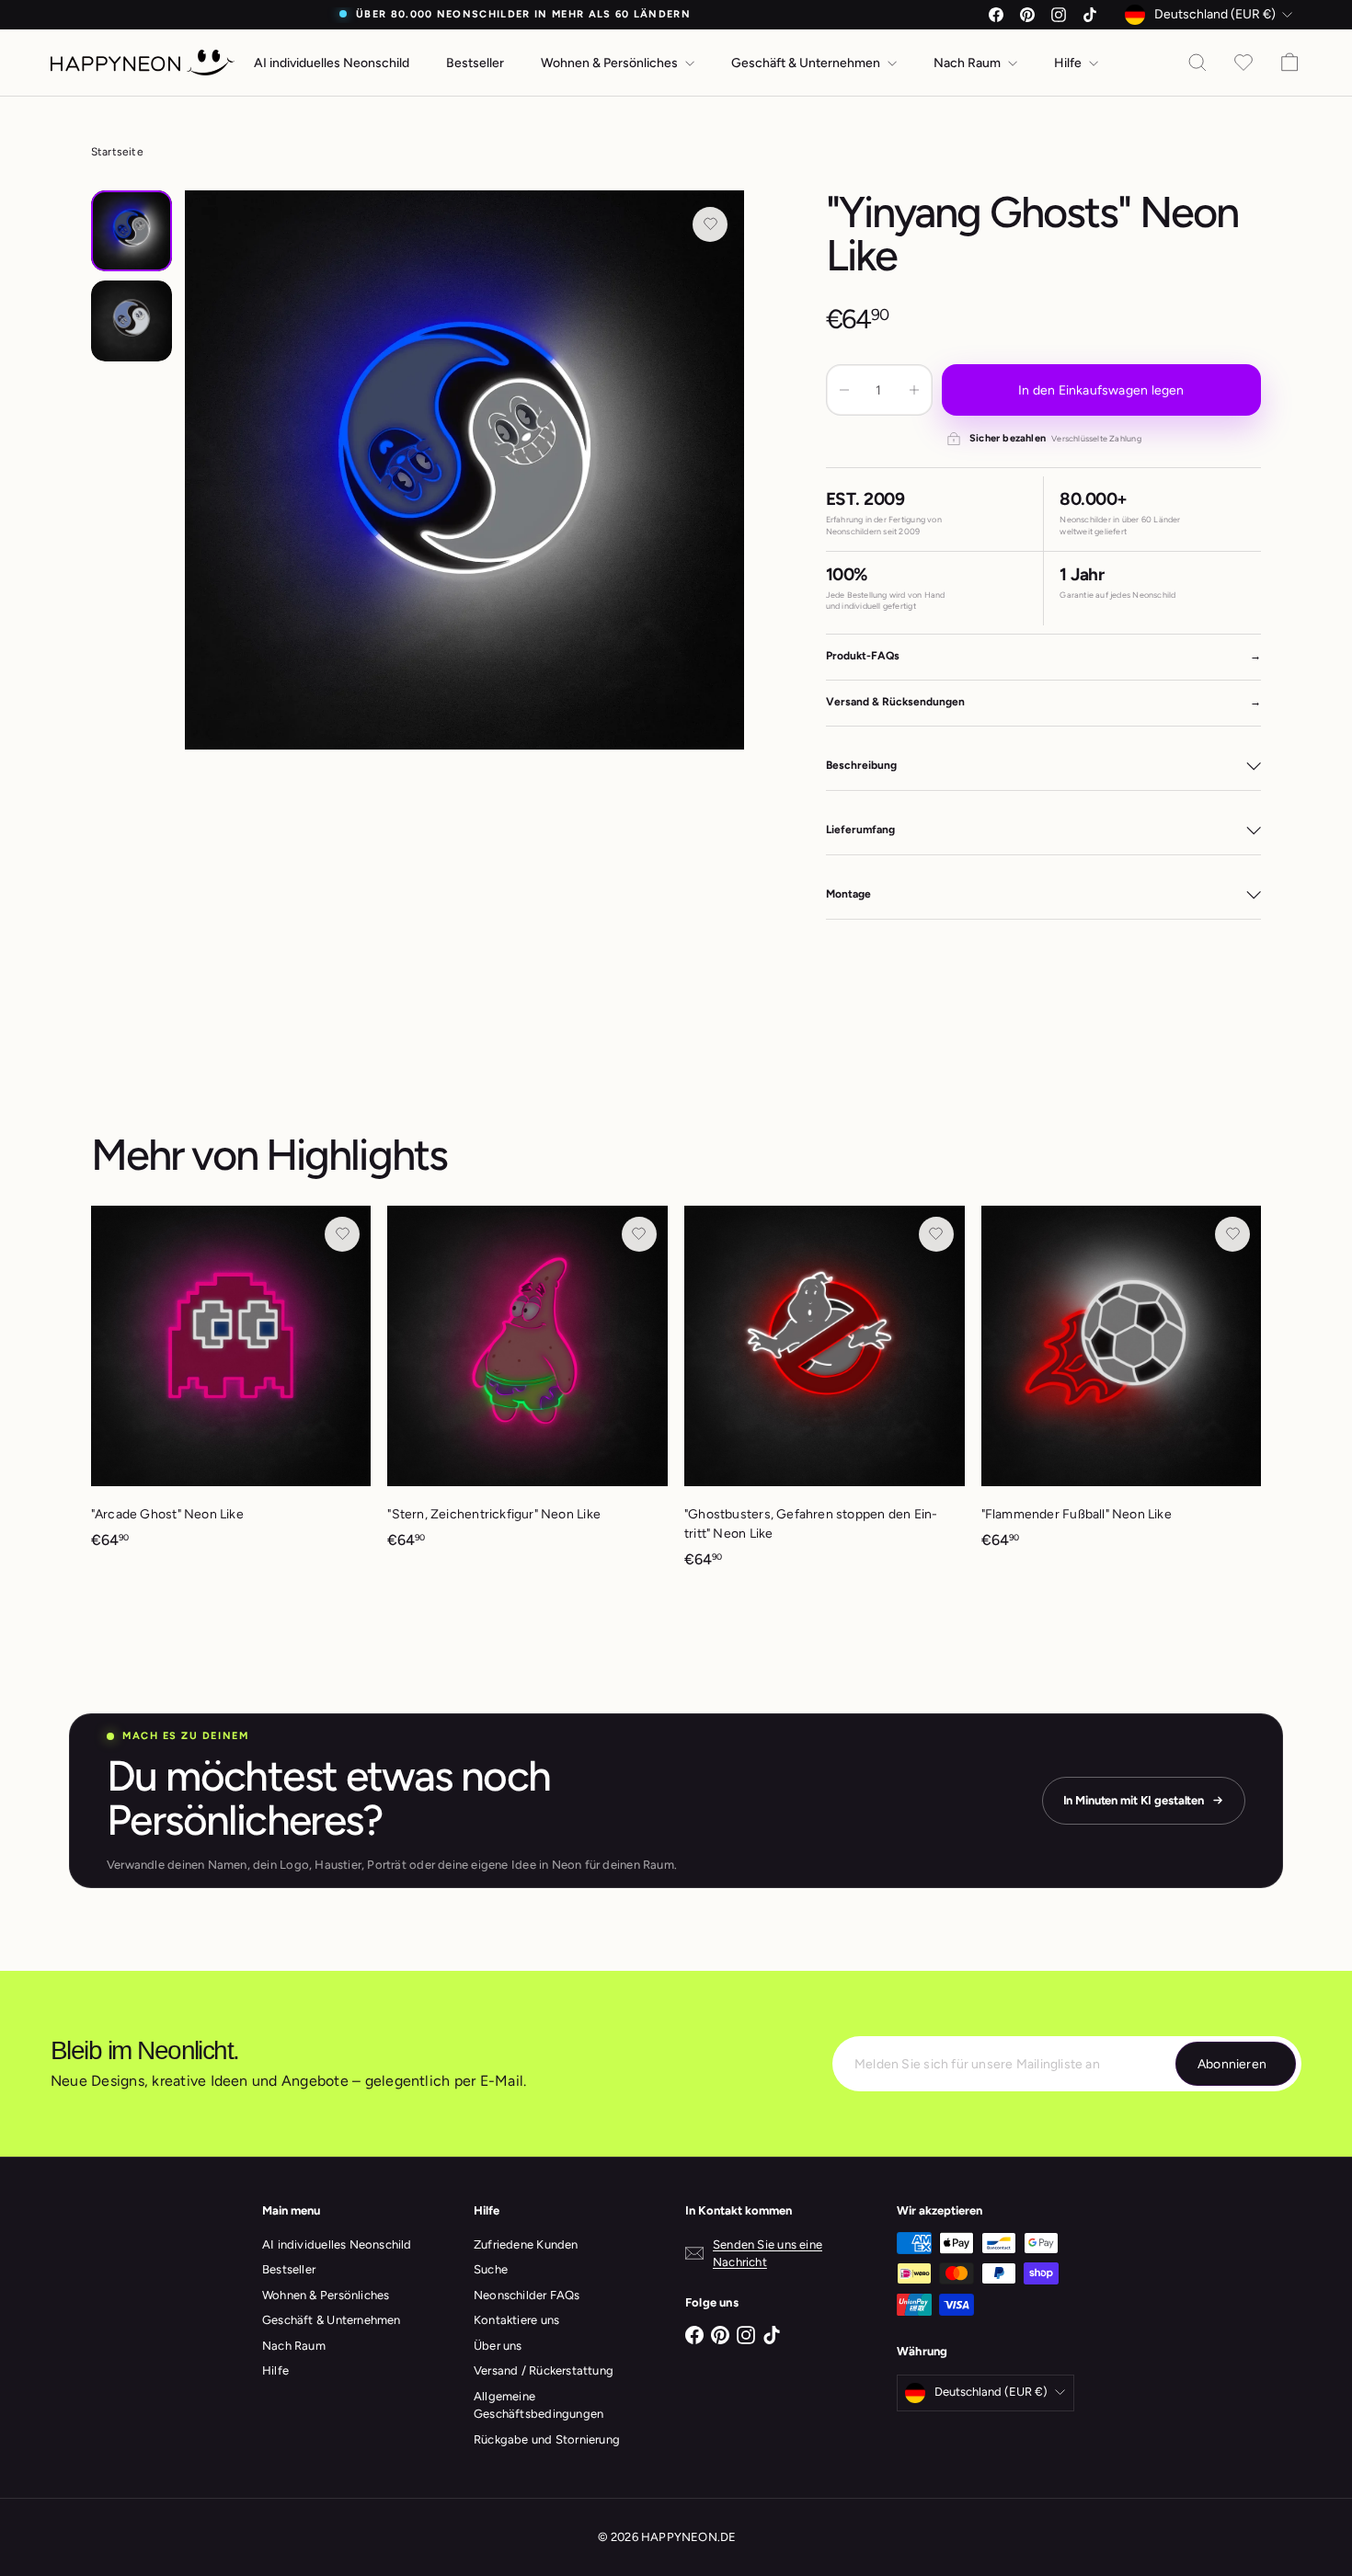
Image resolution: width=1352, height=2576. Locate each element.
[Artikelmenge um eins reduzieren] (844, 390)
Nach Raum (968, 63)
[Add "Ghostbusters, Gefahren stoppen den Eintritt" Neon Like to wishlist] (936, 1234)
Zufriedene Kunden (526, 2244)
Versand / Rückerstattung (544, 2370)
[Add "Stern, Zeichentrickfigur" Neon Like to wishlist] (639, 1234)
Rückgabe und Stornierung (547, 2439)
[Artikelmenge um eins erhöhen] (914, 390)
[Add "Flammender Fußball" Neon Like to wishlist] (1232, 1234)
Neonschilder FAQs (527, 2295)
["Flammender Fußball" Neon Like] (1122, 1386)
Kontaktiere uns (516, 2320)
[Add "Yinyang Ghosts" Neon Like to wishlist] (710, 224)
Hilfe (1069, 63)
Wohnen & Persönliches (611, 63)
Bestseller (475, 63)
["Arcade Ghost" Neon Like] (231, 1386)
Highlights (356, 1155)
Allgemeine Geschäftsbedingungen (539, 2405)
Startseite (117, 152)
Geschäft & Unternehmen (807, 63)
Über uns (498, 2346)
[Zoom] (465, 470)
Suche (491, 2269)
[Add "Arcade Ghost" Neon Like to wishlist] (342, 1234)
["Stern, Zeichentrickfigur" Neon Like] (527, 1386)
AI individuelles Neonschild (332, 63)
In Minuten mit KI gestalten (1134, 1800)
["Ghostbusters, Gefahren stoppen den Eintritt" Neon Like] (825, 1396)
